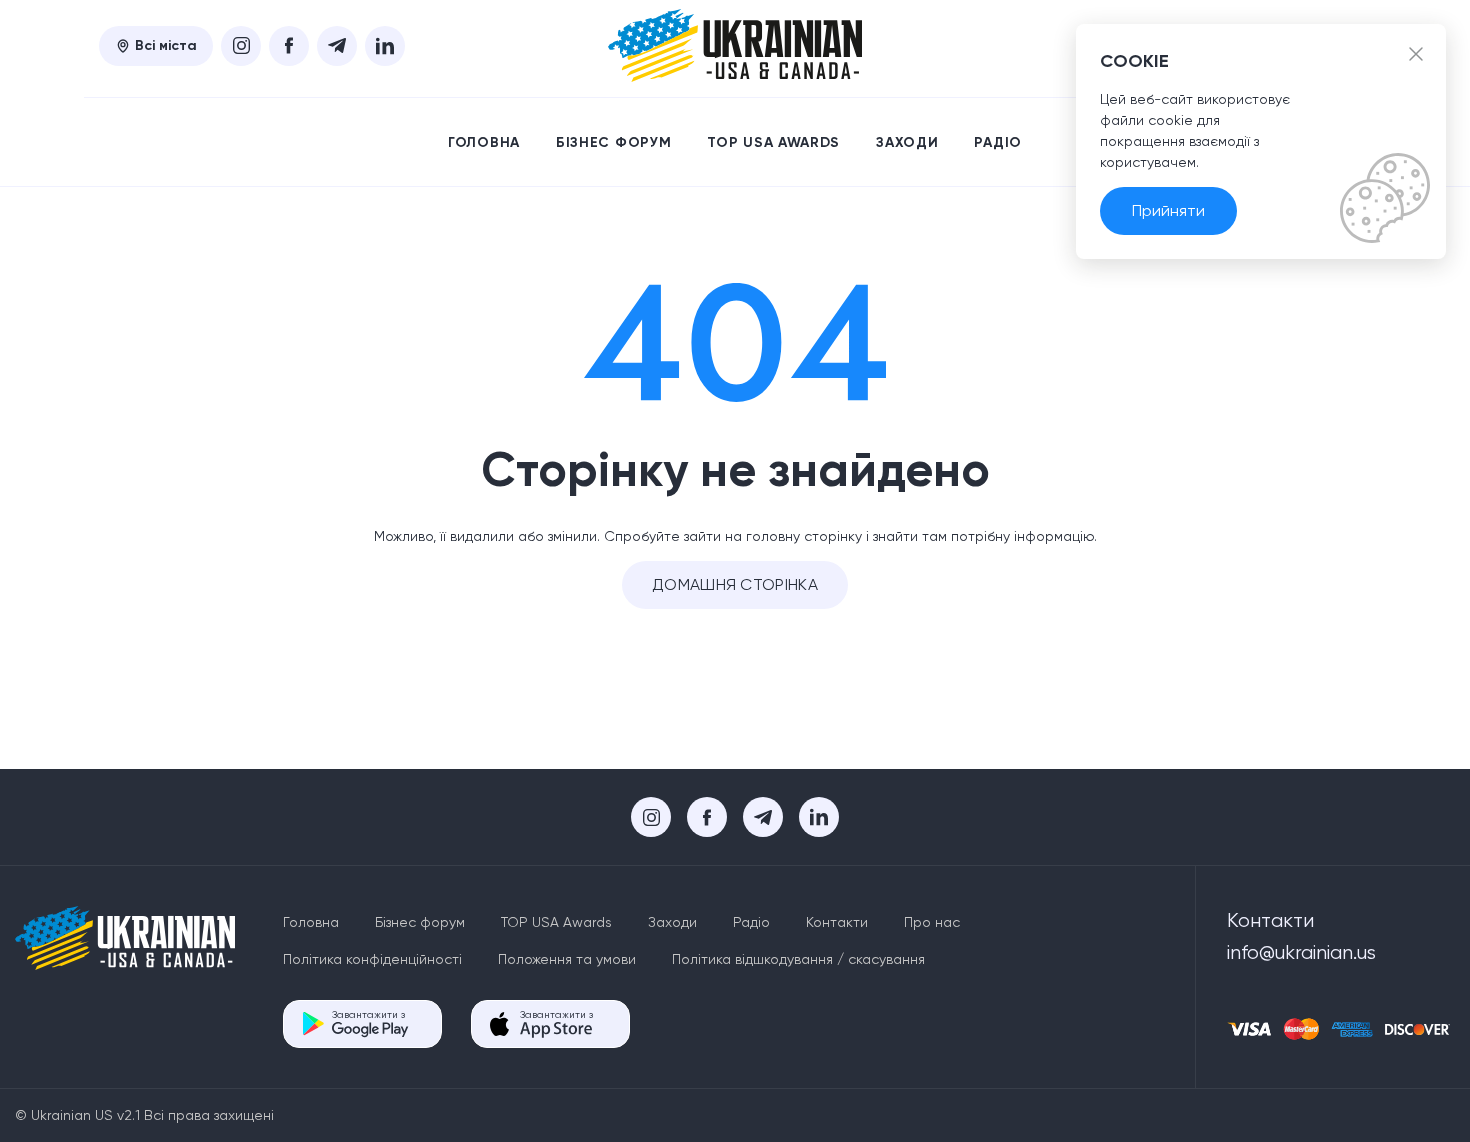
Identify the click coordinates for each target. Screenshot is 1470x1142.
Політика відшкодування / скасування (798, 959)
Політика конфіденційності (372, 959)
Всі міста (166, 45)
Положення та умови (567, 959)
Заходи (907, 142)
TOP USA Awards (773, 142)
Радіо (998, 142)
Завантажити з (368, 1014)
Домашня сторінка (735, 584)
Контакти (837, 922)
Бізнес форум (613, 142)
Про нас (932, 922)
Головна (484, 142)
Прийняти (1168, 210)
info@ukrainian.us (1301, 952)
